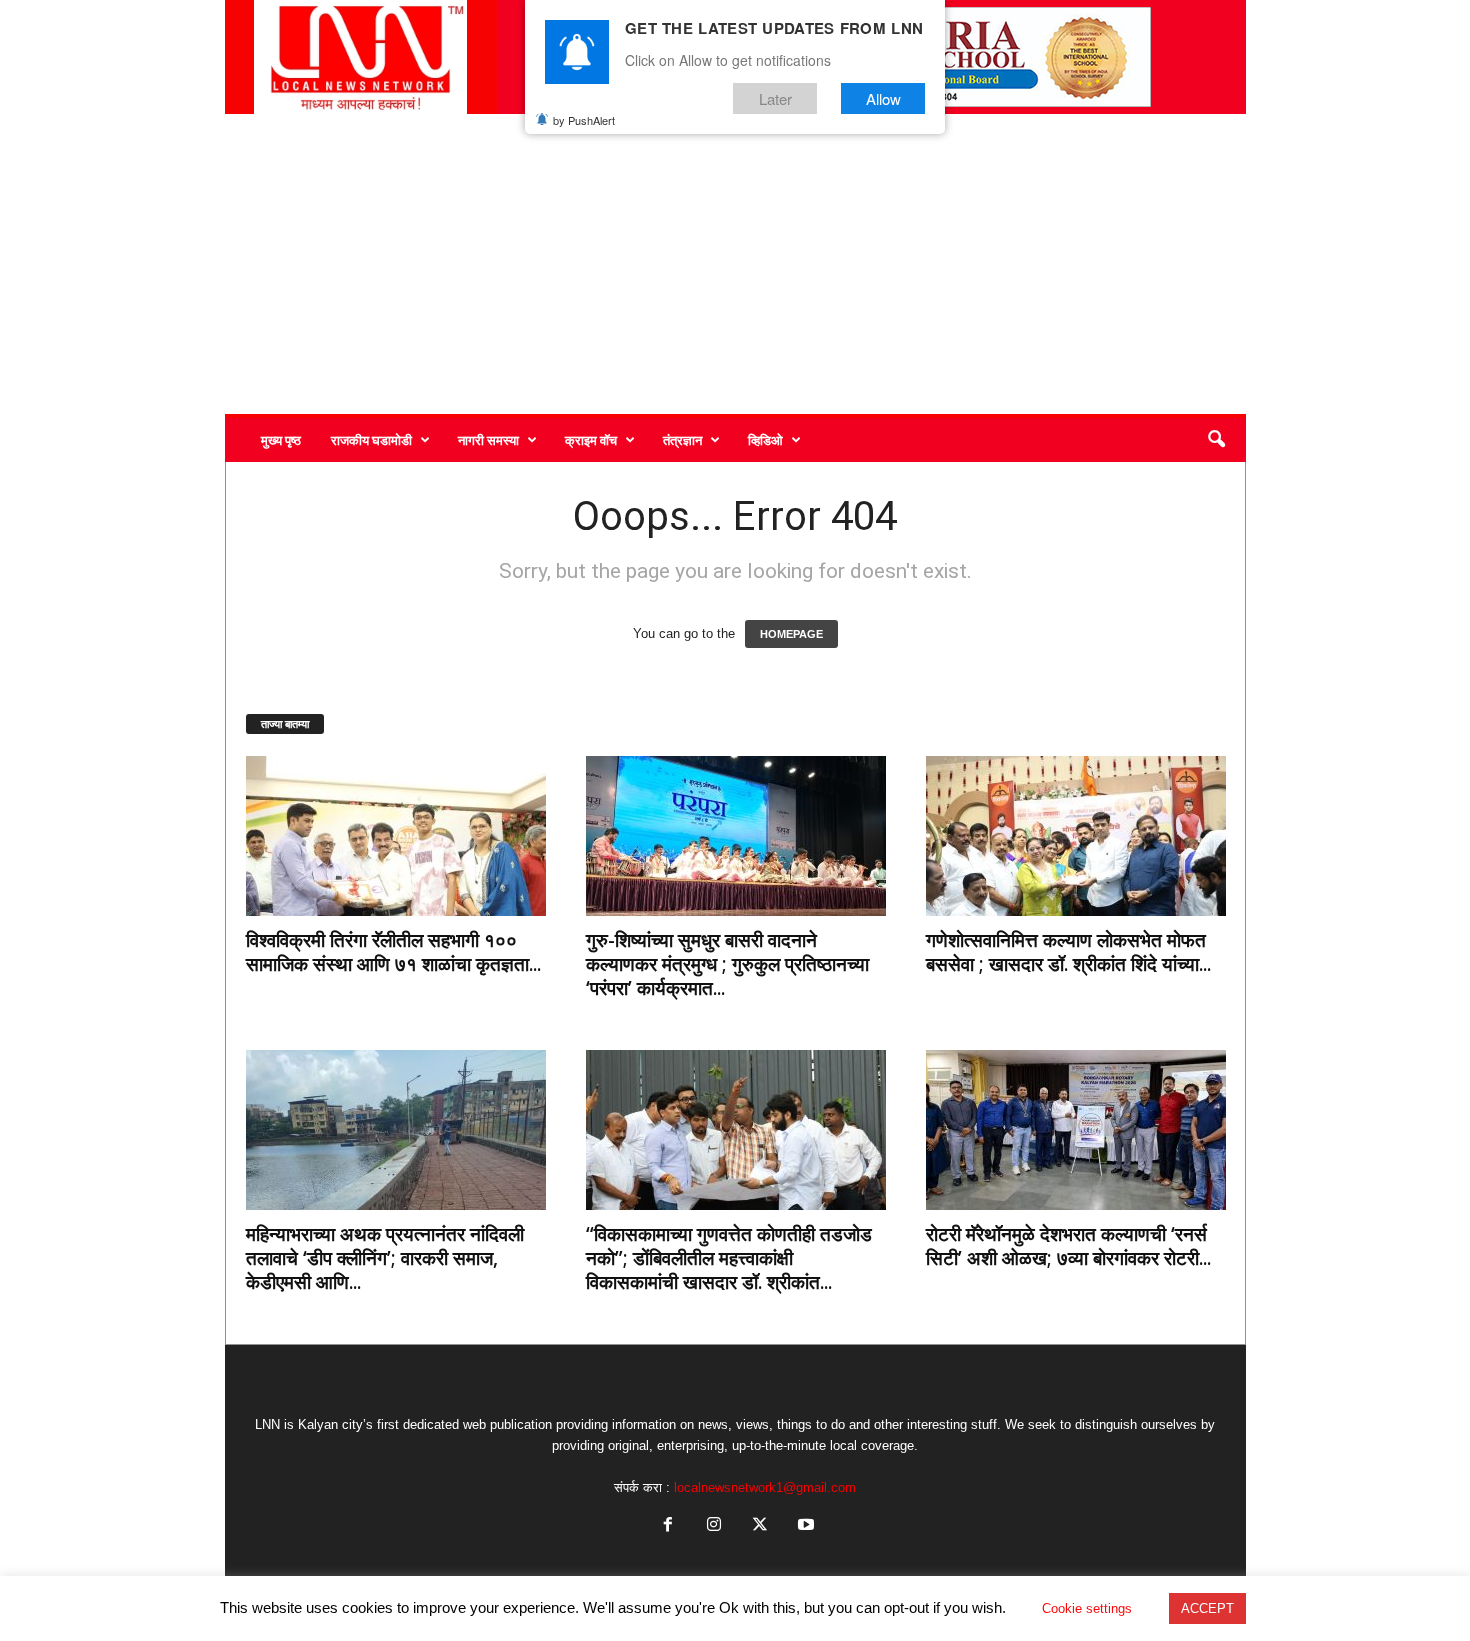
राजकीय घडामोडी (371, 440)
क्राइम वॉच (591, 440)
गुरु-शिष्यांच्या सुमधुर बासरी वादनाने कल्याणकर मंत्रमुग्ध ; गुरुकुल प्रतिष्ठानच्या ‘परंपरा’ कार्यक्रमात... (727, 964)
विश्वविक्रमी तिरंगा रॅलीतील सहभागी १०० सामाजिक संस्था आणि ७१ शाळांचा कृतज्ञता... (393, 952)
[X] (760, 1526)
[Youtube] (804, 1526)
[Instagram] (714, 1526)
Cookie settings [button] (1087, 1608)
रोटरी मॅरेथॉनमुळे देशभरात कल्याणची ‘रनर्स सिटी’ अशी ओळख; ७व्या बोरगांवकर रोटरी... (1068, 1246)
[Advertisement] (735, 264)
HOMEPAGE (791, 634)
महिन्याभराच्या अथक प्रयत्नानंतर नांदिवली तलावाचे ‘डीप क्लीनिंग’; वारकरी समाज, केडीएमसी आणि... (385, 1258)
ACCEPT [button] (1207, 1608)
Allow (883, 98)
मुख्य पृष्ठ (281, 440)
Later (775, 98)
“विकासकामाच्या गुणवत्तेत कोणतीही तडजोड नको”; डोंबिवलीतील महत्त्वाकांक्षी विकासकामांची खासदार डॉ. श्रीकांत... (729, 1258)
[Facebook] (668, 1526)
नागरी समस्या (488, 440)
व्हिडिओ (765, 440)
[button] (1216, 440)
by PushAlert (584, 120)
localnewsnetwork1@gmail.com (765, 1487)
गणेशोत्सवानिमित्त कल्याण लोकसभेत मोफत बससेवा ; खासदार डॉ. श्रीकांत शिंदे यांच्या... (1068, 952)
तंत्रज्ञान (682, 440)
